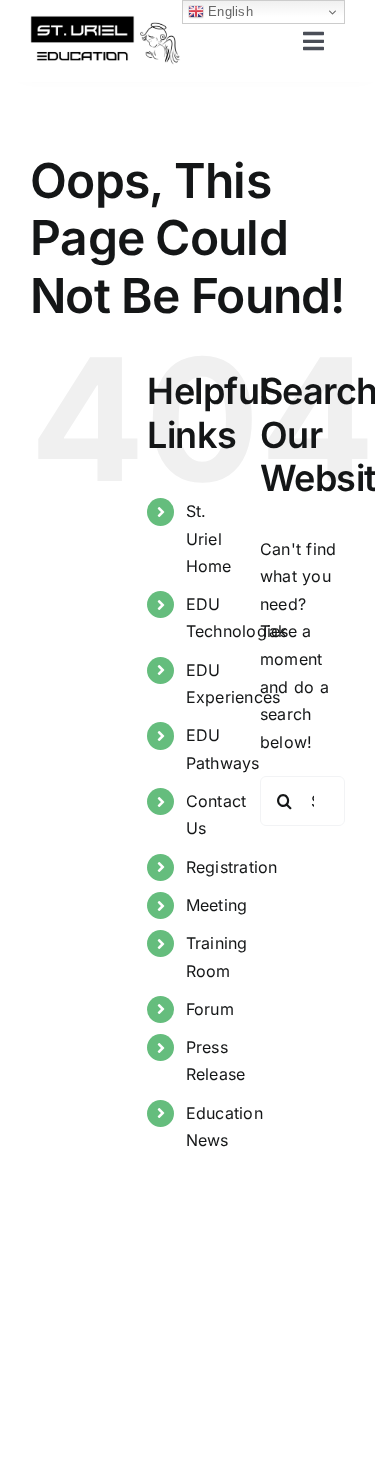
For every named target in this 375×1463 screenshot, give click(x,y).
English (228, 11)
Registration (232, 867)
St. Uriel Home (209, 538)
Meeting (217, 905)
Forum (210, 1009)
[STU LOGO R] (105, 23)
